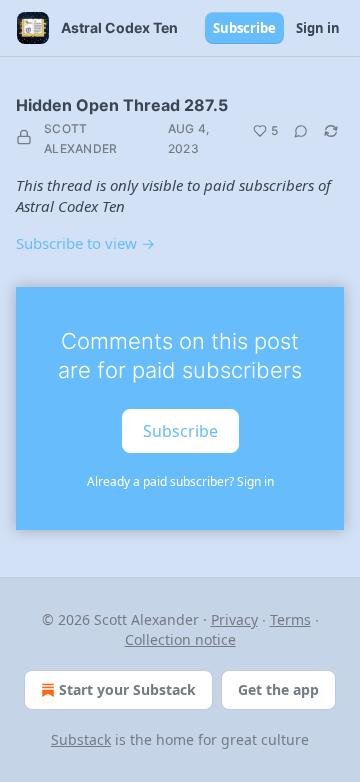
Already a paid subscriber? (180, 481)
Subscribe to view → (85, 243)
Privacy (234, 619)
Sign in (318, 28)
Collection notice (180, 639)
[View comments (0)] (301, 131)
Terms (290, 619)
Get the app (278, 689)
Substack (81, 739)
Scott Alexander (81, 138)
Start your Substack (127, 689)
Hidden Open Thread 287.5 (122, 105)
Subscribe (244, 28)
